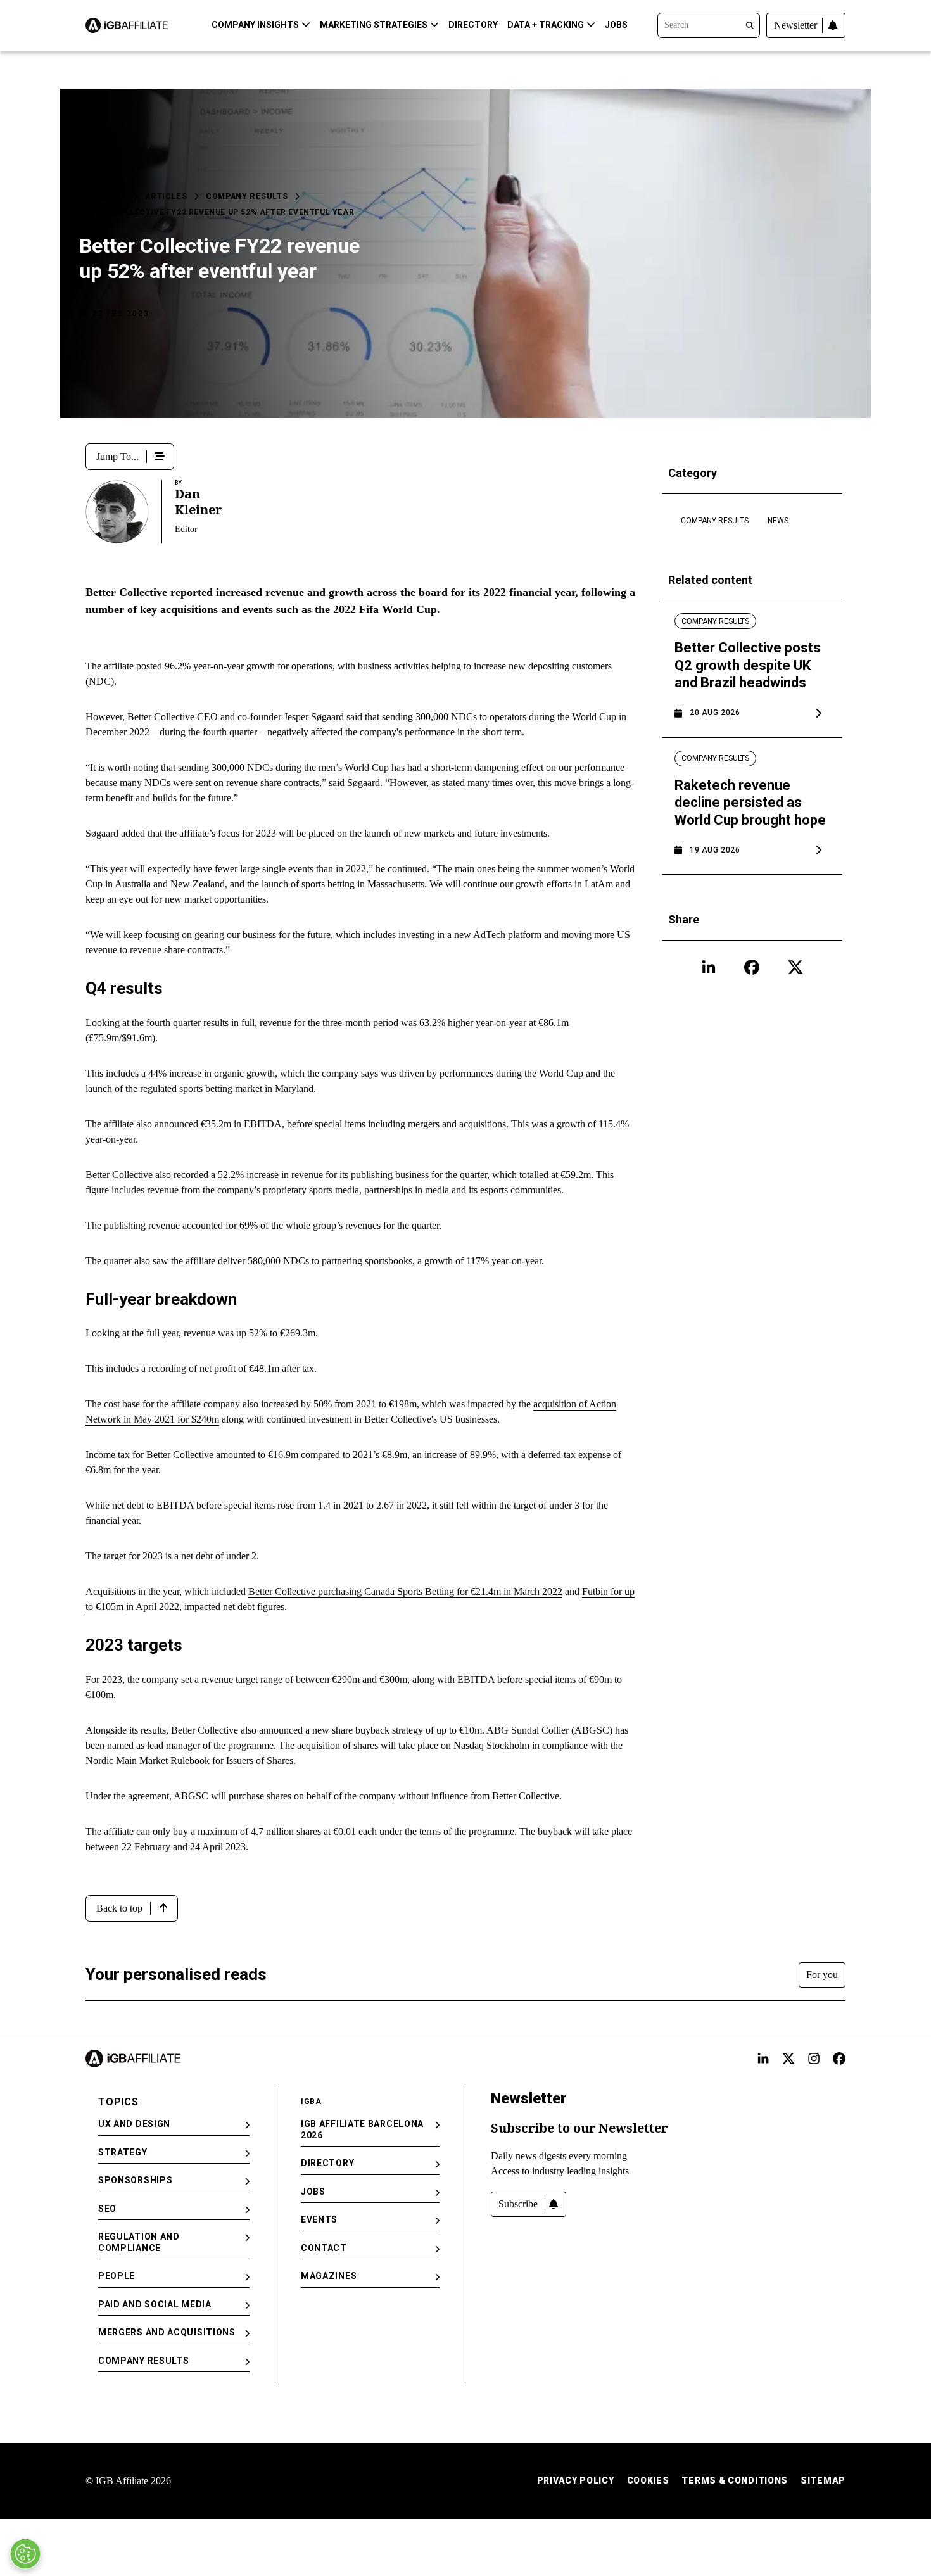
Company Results (247, 196)
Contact (324, 2248)
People (117, 2276)
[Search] (709, 24)
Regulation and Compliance (139, 2242)
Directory (473, 25)
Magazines (329, 2276)
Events (319, 2219)
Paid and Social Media (155, 2304)
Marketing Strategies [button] (374, 25)
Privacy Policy (576, 2480)
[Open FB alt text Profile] (839, 2059)
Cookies (648, 2480)
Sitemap (823, 2480)
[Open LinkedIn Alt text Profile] (763, 2059)
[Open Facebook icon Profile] (752, 967)
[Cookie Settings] (25, 2554)
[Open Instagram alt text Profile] (814, 2059)
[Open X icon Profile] (795, 967)
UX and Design (134, 2124)
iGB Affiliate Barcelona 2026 (362, 2129)
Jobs (616, 25)
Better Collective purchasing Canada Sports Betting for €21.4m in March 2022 (405, 1591)
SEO (107, 2209)
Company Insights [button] (255, 25)
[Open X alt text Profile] (788, 2059)
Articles (166, 196)
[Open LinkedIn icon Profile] (709, 967)
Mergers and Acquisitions (167, 2332)
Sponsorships (135, 2180)
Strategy (123, 2152)
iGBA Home (103, 196)
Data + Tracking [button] (546, 25)
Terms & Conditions (735, 2480)
